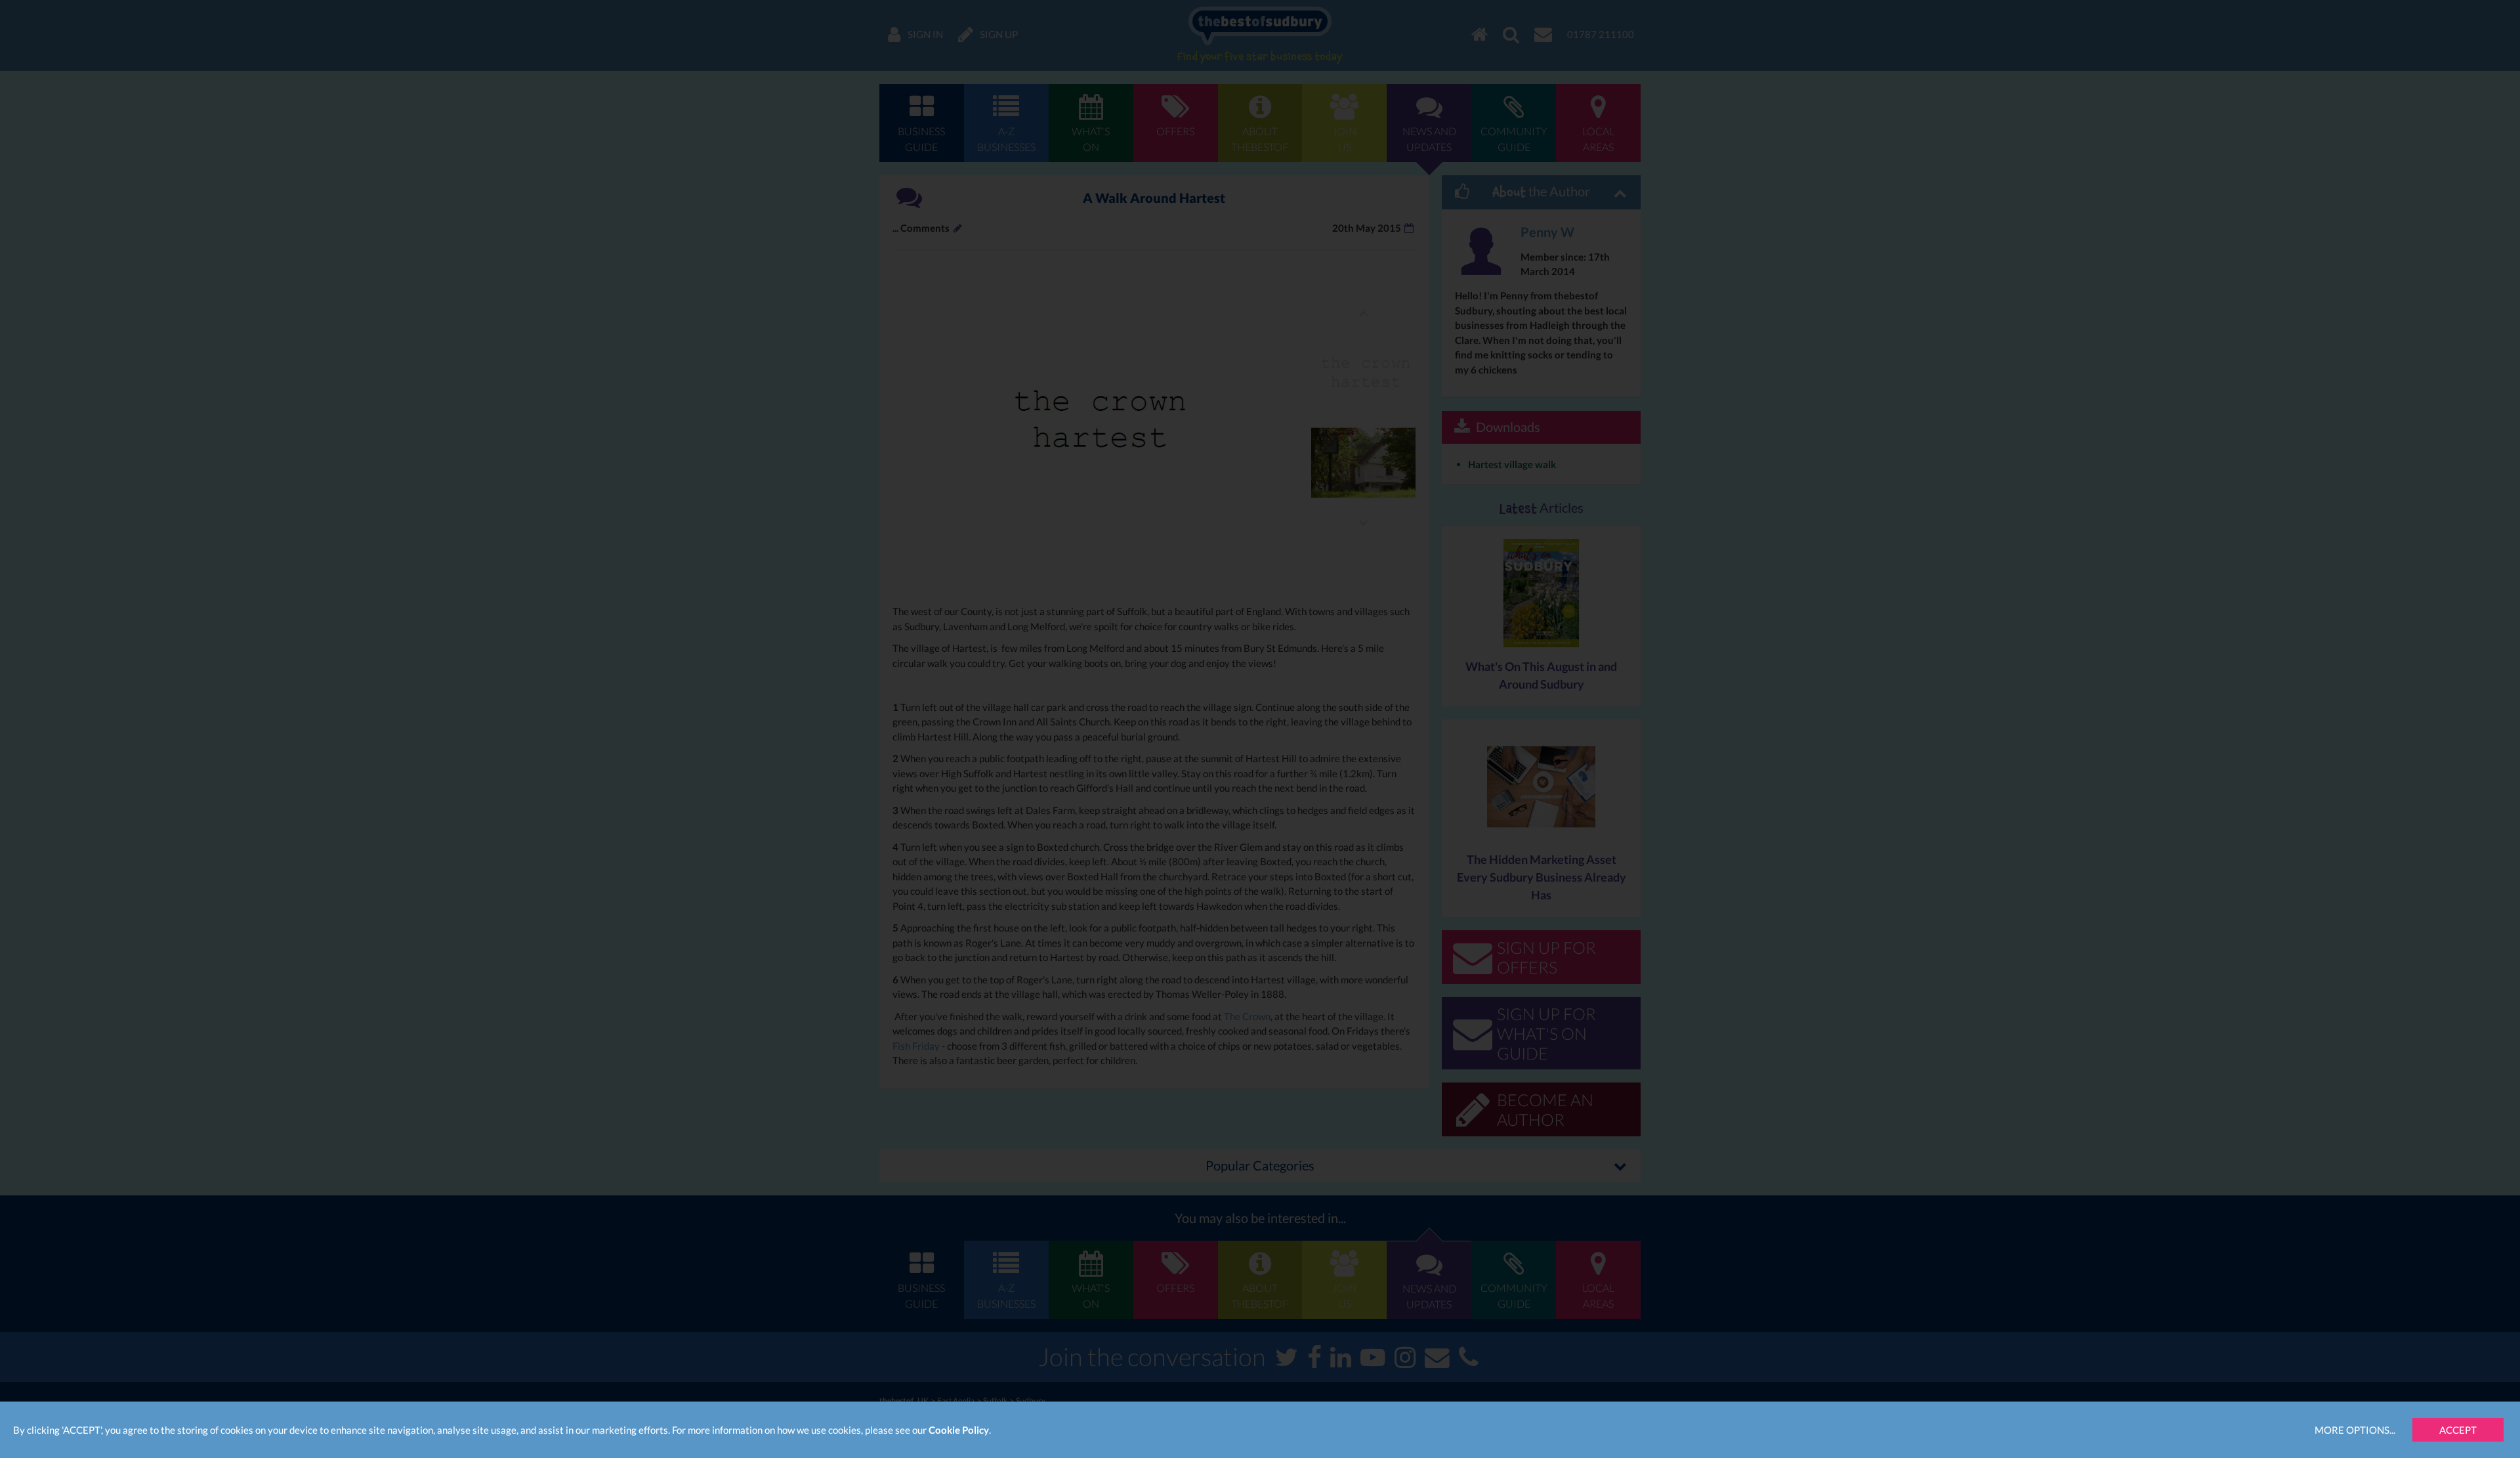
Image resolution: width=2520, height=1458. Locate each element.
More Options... (2355, 1430)
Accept (2458, 1430)
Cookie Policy (959, 1430)
